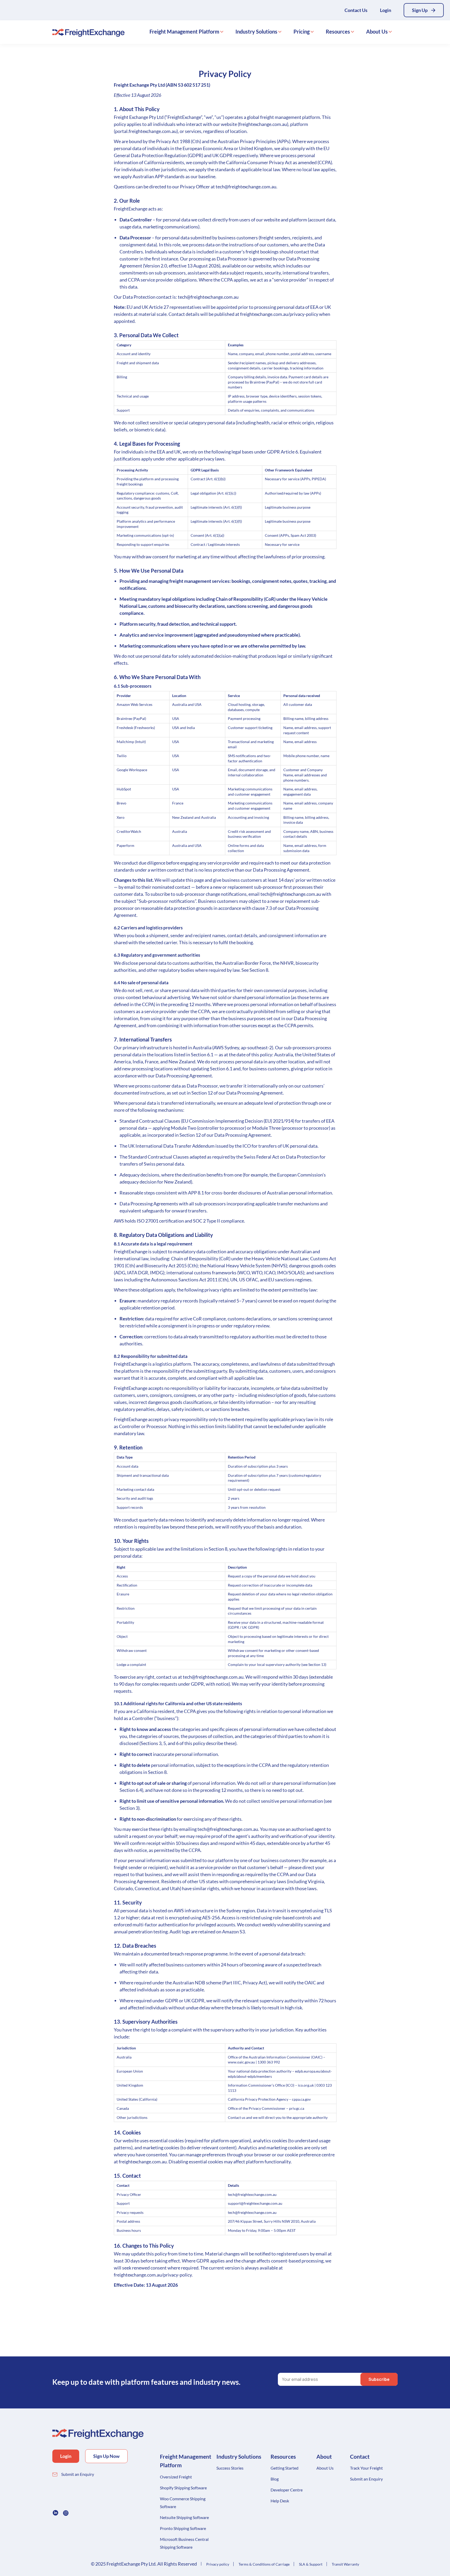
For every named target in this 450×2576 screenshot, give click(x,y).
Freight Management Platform (184, 31)
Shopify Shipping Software (183, 2488)
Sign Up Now (106, 2456)
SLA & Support (311, 2564)
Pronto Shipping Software (183, 2528)
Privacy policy (218, 2564)
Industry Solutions (256, 31)
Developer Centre (287, 2490)
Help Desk (280, 2501)
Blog (275, 2479)
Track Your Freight (366, 2468)
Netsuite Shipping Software (184, 2517)
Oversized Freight (176, 2477)
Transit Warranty (345, 2564)
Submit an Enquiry (78, 2474)
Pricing (302, 31)
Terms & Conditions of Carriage (264, 2564)
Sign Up (420, 10)
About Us (377, 31)
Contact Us (356, 10)
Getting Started (285, 2468)
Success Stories (230, 2468)
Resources (338, 31)
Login (386, 10)
